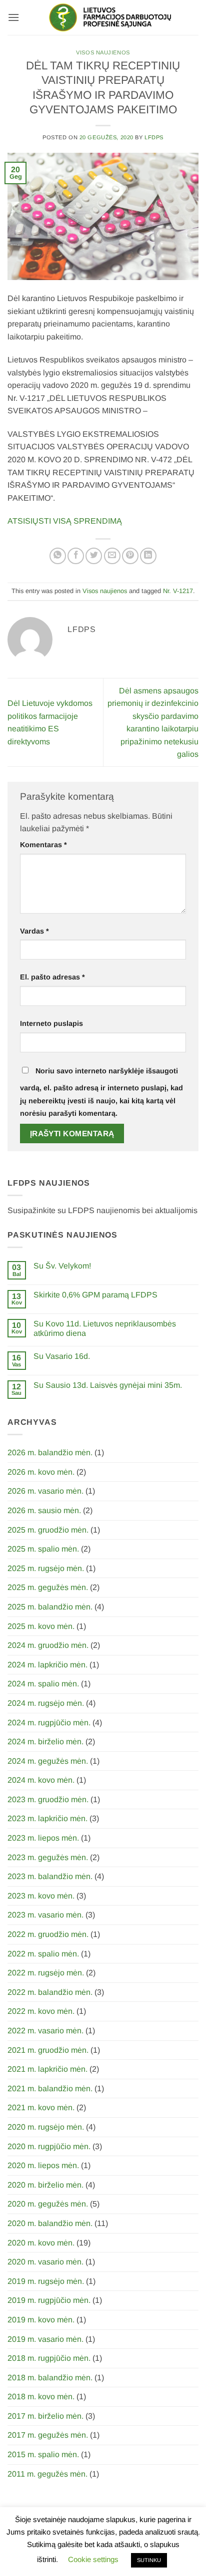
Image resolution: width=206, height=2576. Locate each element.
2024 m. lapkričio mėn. (47, 1665)
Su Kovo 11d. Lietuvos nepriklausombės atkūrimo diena (105, 1328)
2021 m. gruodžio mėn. (48, 2050)
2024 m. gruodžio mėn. (48, 1645)
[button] (13, 17)
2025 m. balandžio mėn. (50, 1607)
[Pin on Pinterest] (130, 556)
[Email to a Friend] (112, 556)
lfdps (154, 137)
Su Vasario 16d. (62, 1356)
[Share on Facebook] (76, 556)
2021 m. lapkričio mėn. (47, 2069)
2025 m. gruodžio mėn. (48, 1530)
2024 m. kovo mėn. (41, 1780)
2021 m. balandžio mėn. (50, 2089)
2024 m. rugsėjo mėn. (46, 1703)
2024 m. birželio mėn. (45, 1742)
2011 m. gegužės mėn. (47, 2474)
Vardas (34, 931)
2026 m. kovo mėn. (41, 1472)
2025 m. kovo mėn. (41, 1626)
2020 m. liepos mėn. (43, 2165)
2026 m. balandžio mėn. (50, 1452)
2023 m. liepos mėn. (43, 1838)
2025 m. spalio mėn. (43, 1549)
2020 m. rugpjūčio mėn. (49, 2146)
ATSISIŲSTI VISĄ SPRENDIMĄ (65, 521)
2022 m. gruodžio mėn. (48, 1934)
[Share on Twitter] (94, 556)
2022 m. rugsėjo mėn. (46, 1973)
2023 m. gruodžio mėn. (48, 1799)
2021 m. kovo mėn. (41, 2107)
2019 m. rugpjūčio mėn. (49, 2300)
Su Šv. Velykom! (62, 1266)
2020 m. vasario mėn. (45, 2262)
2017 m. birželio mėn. (45, 2416)
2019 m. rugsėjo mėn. (46, 2281)
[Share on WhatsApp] (58, 556)
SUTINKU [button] (149, 2560)
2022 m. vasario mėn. (45, 2031)
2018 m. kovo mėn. (41, 2397)
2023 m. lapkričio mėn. (47, 1818)
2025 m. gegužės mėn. (48, 1587)
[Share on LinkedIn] (148, 556)
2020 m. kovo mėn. (41, 2243)
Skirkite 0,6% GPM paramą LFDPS (95, 1295)
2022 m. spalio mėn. (43, 1954)
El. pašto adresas (52, 977)
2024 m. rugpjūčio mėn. (49, 1723)
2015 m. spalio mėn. (43, 2454)
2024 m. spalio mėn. (43, 1684)
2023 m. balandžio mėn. (50, 1876)
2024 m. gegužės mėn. (48, 1761)
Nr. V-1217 (178, 591)
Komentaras (43, 845)
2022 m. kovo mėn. (41, 2011)
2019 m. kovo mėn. (41, 2320)
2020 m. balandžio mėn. (50, 2223)
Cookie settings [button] (93, 2559)
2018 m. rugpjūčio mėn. (49, 2358)
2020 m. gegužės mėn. (48, 2204)
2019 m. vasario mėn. (45, 2339)
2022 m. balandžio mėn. (50, 1992)
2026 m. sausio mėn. (44, 1510)
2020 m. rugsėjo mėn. (46, 2127)
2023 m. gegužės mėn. (48, 1857)
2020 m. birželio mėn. (45, 2185)
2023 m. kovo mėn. (41, 1896)
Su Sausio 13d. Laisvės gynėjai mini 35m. (108, 1385)
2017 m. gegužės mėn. (48, 2435)
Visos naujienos (103, 52)
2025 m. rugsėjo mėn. (46, 1568)
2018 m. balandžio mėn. (50, 2378)
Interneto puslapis (51, 1023)
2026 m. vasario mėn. (45, 1491)
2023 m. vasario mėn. (45, 1915)
